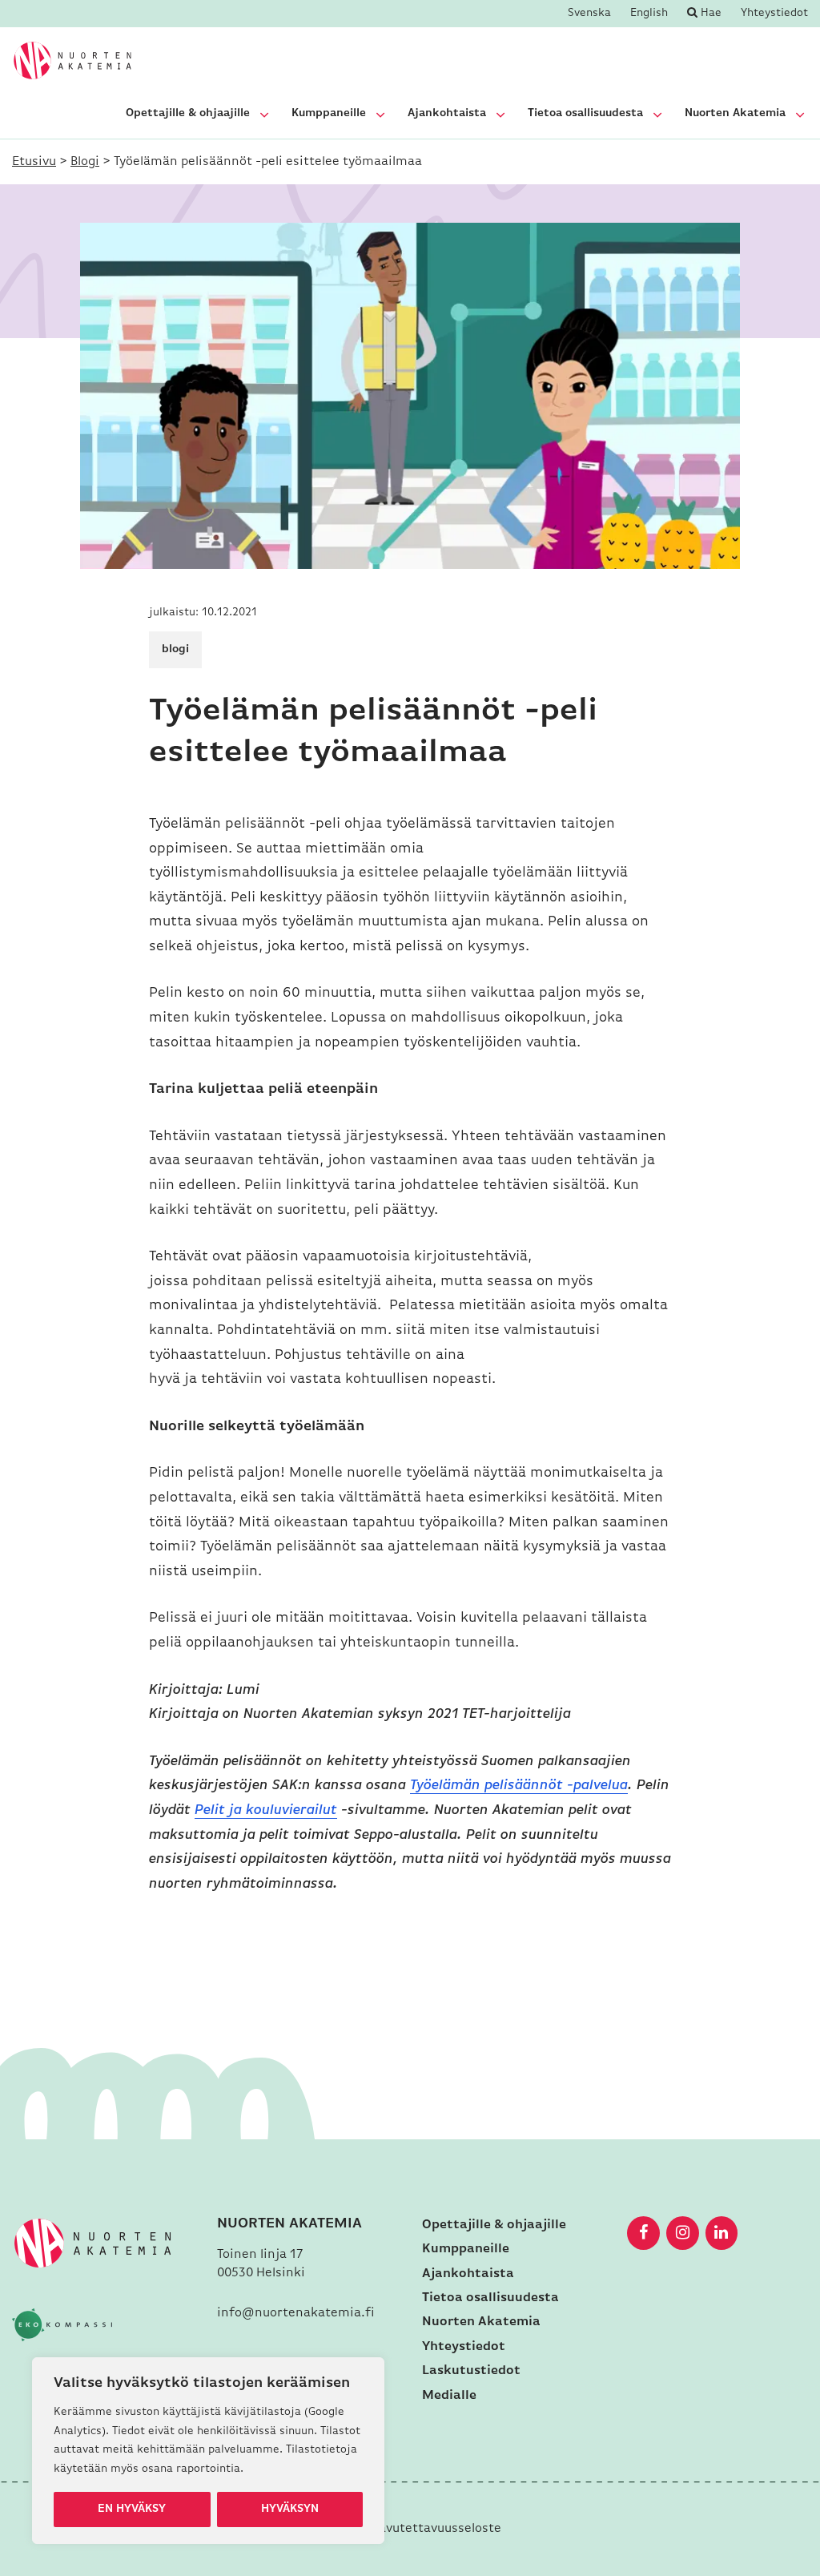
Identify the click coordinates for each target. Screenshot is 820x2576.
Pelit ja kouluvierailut (266, 1811)
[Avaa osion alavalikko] (264, 115)
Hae (709, 13)
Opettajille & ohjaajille (188, 113)
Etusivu (34, 162)
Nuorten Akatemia (735, 113)
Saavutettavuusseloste (433, 2529)
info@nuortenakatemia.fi (296, 2313)
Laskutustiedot (471, 2371)
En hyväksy (132, 2509)
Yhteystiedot (774, 14)
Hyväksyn (290, 2509)
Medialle (449, 2396)
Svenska (589, 14)
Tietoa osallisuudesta (585, 113)
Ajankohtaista (447, 113)
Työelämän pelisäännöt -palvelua (519, 1786)
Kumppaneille (329, 113)
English (649, 14)
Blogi (85, 162)
